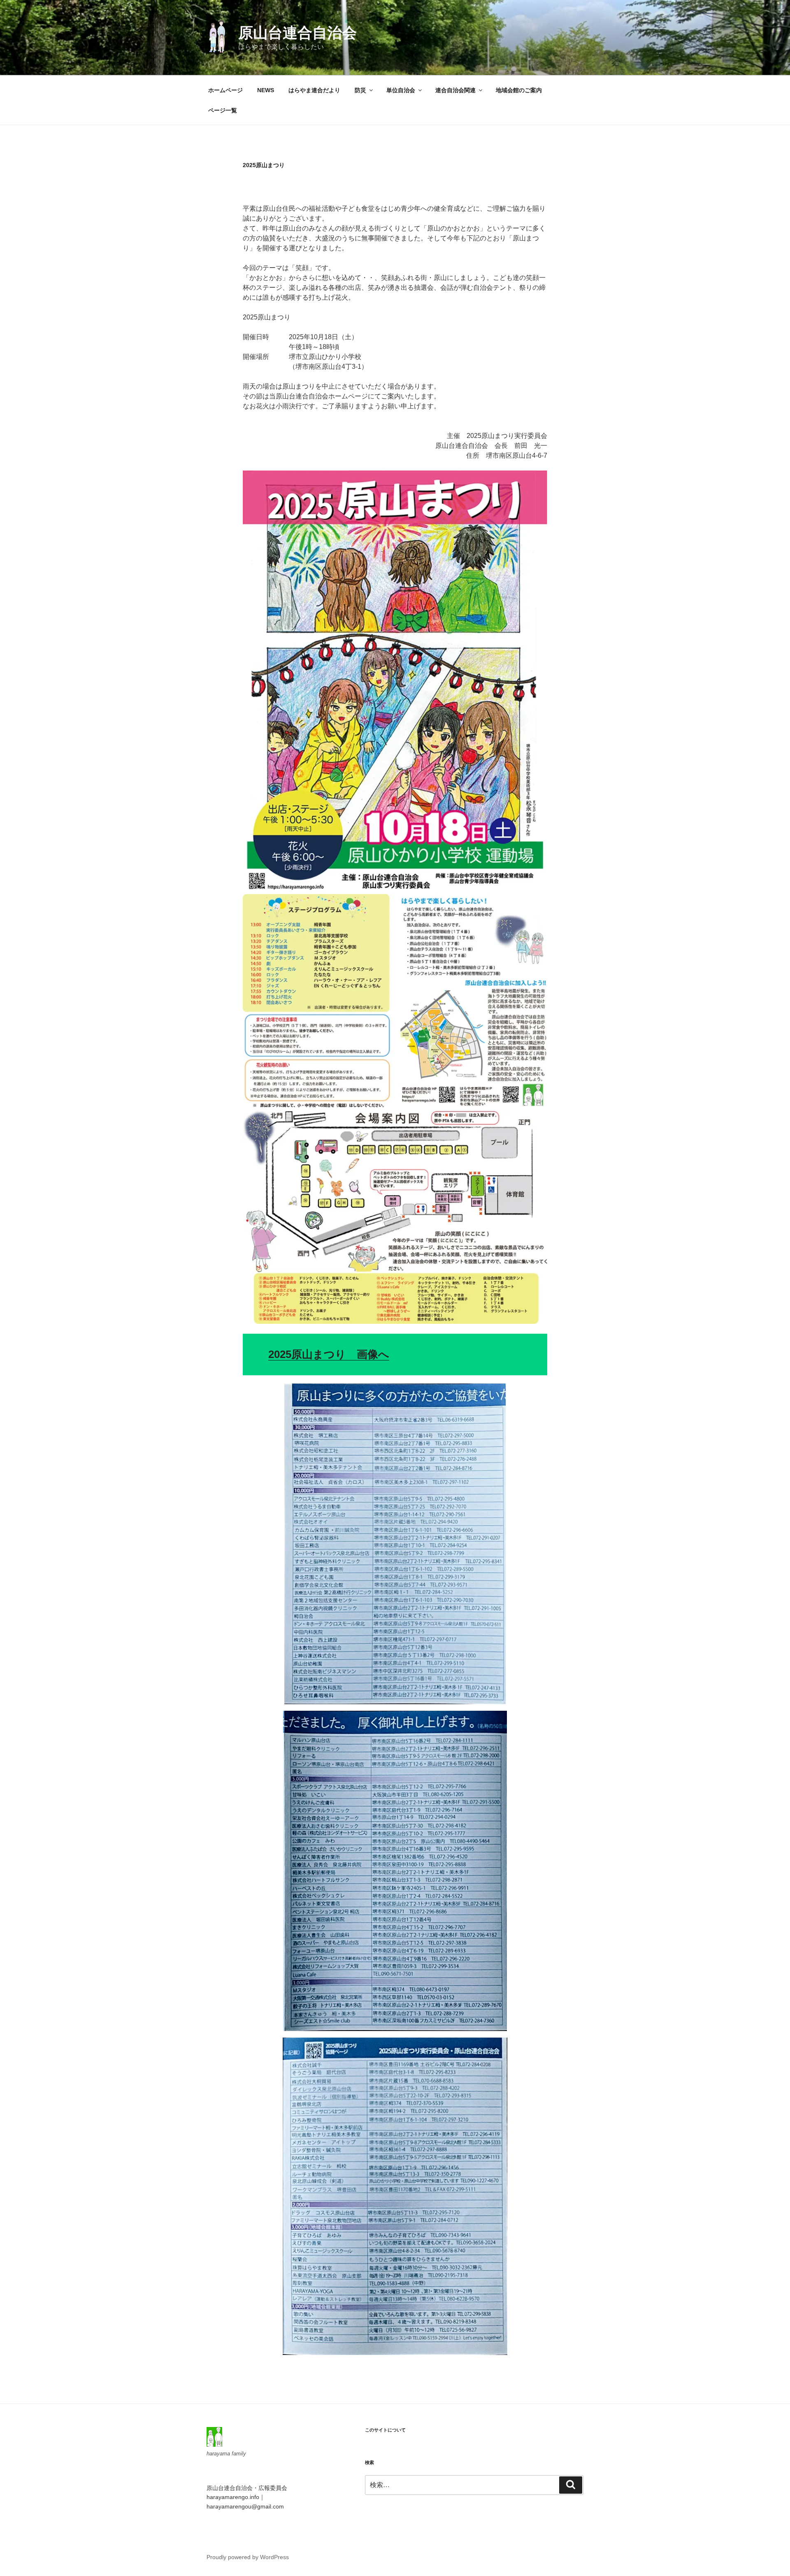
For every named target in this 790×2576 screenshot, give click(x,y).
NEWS (266, 90)
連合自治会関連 (455, 90)
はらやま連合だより (314, 90)
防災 (360, 90)
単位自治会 (401, 90)
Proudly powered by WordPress (248, 2557)
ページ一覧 (223, 110)
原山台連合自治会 (297, 33)
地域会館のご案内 (519, 90)
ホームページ (225, 90)
